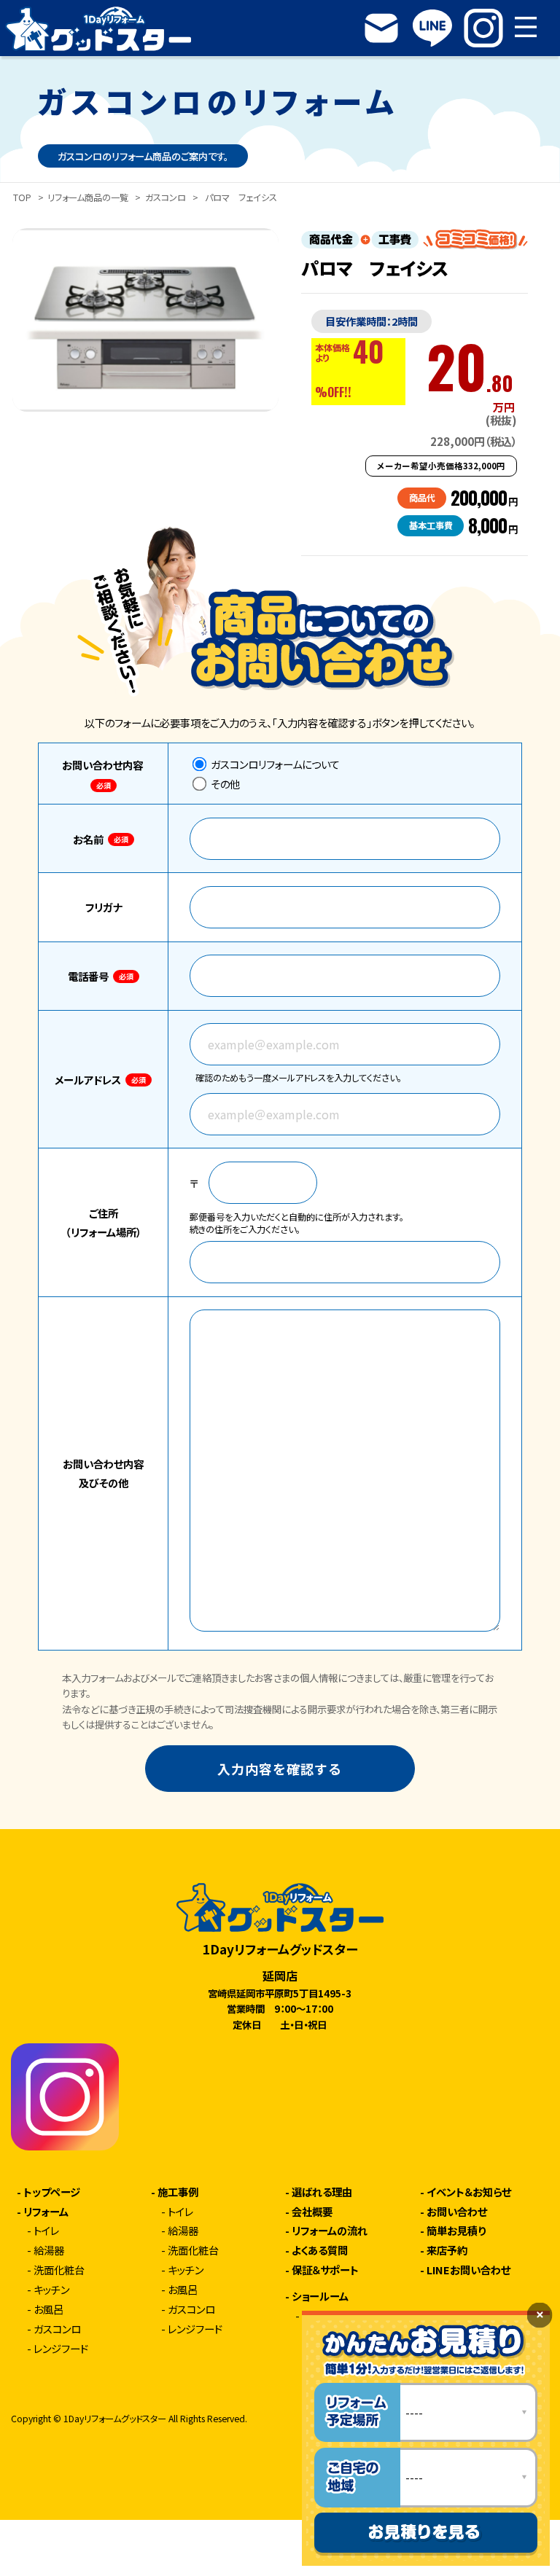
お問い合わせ (457, 2212)
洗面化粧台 (59, 2270)
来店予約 (447, 2250)
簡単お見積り (456, 2231)
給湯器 (49, 2250)
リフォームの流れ (330, 2231)
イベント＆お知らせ (469, 2192)
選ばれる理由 (322, 2192)
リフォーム (46, 2212)
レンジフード (61, 2349)
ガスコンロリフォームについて (274, 764)
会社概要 (312, 2212)
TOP (22, 198)
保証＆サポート (325, 2270)
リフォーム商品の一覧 (88, 198)
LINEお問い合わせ (468, 2270)
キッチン (51, 2290)
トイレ (46, 2231)
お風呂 (48, 2309)
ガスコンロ (166, 198)
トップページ (52, 2192)
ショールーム (320, 2296)
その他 (224, 784)
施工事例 (178, 2192)
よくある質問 (320, 2250)
